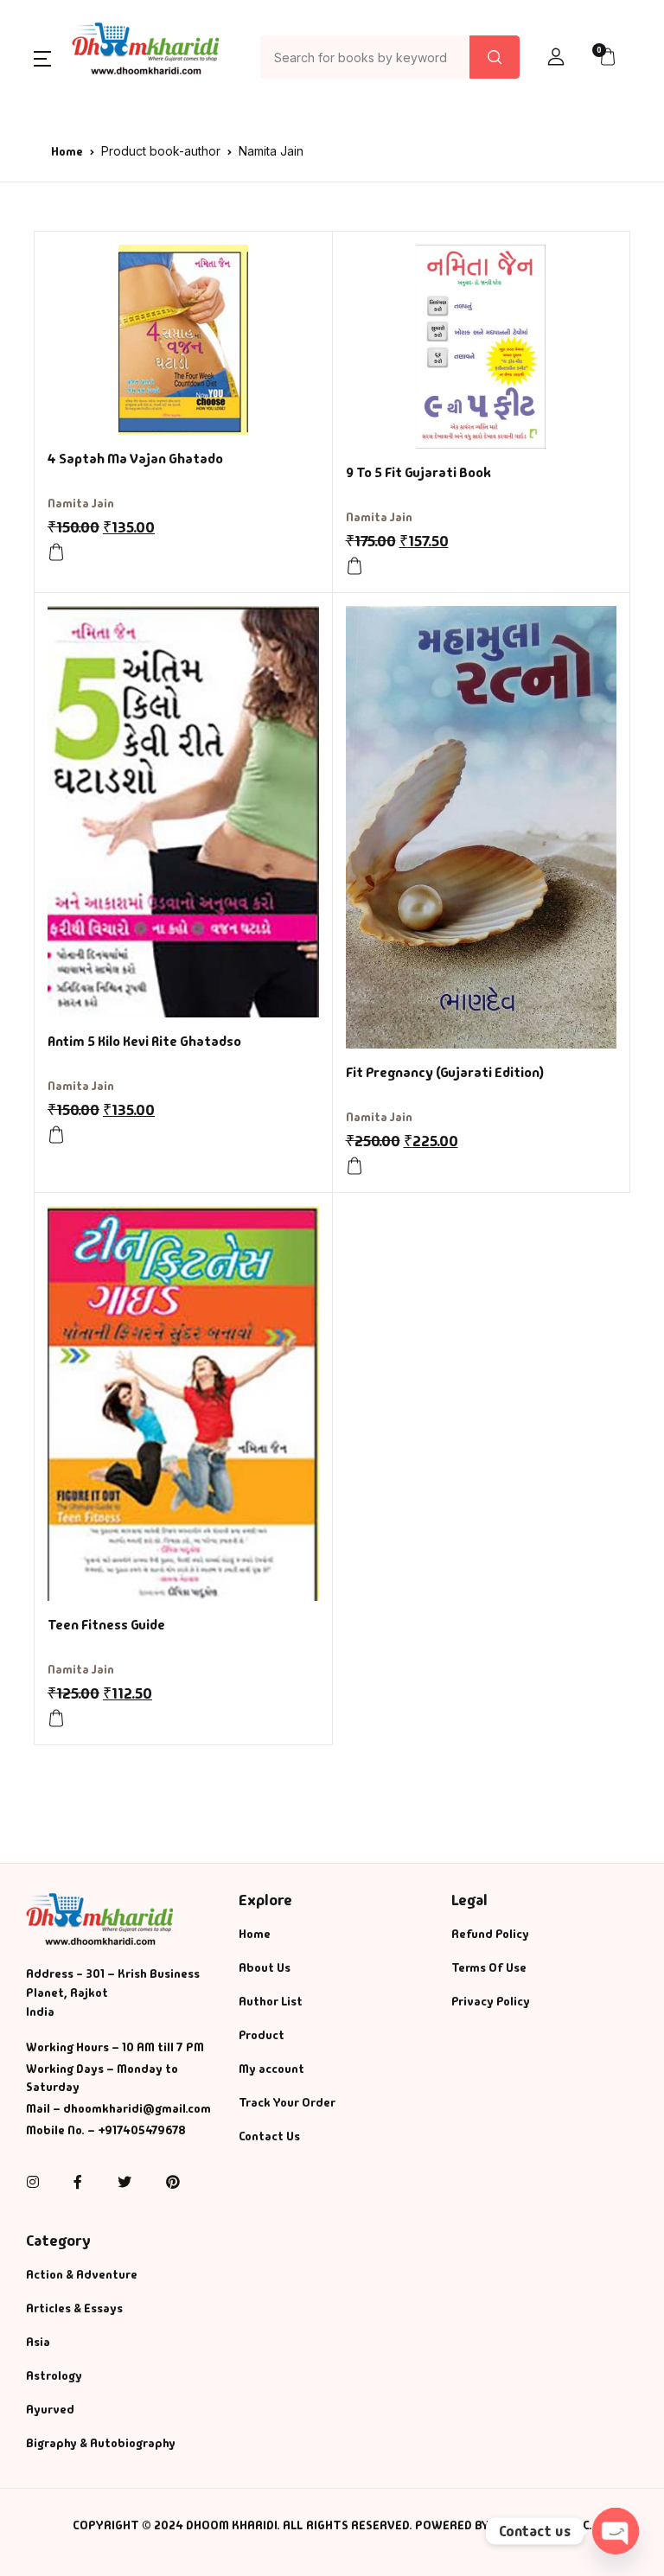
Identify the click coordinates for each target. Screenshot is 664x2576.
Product (262, 2035)
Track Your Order (287, 2102)
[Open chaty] (616, 2531)
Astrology (54, 2375)
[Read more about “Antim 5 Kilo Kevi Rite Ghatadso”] (56, 1135)
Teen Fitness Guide (106, 1625)
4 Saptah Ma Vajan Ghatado (135, 459)
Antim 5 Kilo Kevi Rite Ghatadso (144, 1041)
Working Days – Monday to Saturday (102, 2078)
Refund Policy (490, 1934)
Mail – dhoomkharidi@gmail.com (118, 2108)
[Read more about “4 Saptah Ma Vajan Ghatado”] (56, 552)
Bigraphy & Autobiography (101, 2443)
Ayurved (50, 2409)
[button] (42, 57)
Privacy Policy (491, 2001)
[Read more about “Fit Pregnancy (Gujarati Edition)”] (354, 1166)
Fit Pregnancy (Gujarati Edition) (445, 1072)
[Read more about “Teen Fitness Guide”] (56, 1718)
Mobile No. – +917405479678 (106, 2130)
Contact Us (269, 2136)
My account (271, 2069)
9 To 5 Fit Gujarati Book (418, 472)
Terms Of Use (489, 1967)
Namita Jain (81, 503)
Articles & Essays (74, 2308)
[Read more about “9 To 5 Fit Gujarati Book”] (354, 566)
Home (67, 151)
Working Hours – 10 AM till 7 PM (115, 2047)
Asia (38, 2342)
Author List (271, 2001)
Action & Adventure (82, 2274)
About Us (265, 1967)
